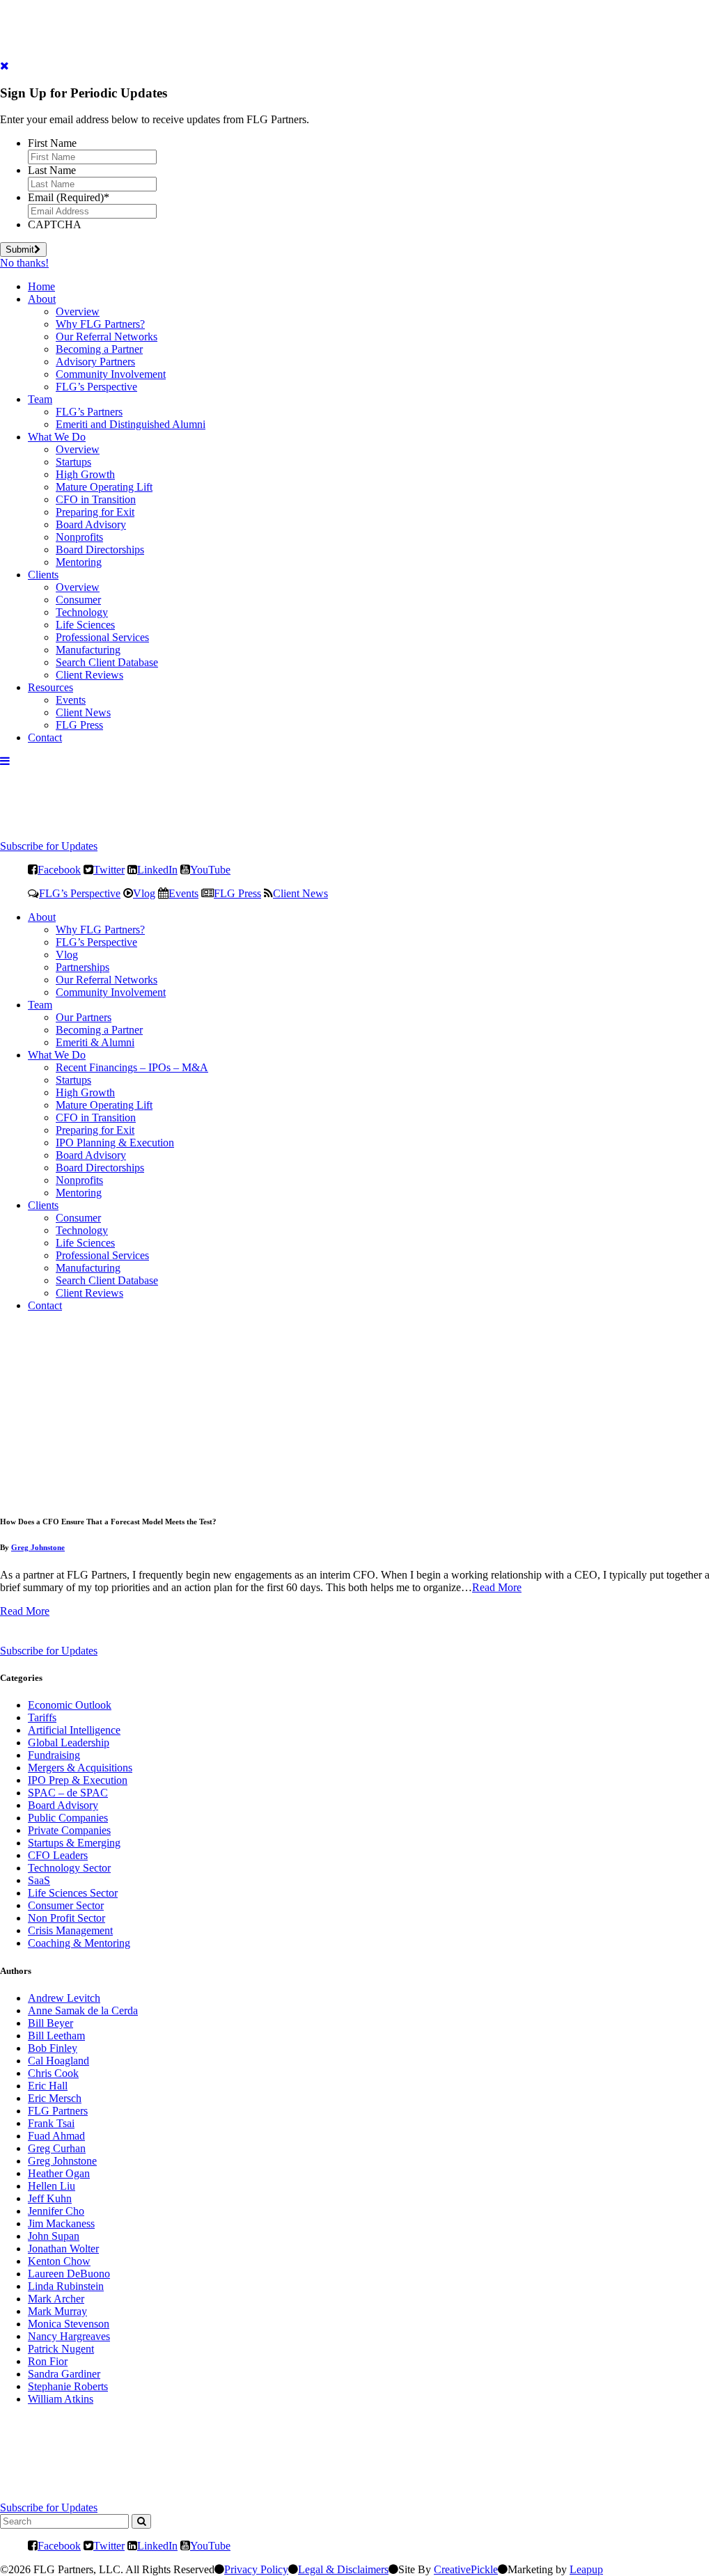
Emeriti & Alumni (95, 1042)
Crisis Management (70, 1930)
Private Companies (69, 1830)
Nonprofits (79, 537)
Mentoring (79, 562)
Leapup (586, 2569)
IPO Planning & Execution (115, 1143)
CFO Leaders (58, 1855)
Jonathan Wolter (63, 2249)
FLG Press (79, 725)
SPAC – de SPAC (68, 1793)
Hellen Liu (52, 2186)
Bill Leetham (56, 2036)
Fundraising (54, 1755)
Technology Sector (69, 1868)
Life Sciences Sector (73, 1893)
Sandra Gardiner (64, 2374)
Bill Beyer (50, 2023)
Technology (82, 612)
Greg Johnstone (38, 1547)
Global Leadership (69, 1743)
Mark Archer (56, 2299)
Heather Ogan (59, 2173)
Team (40, 399)
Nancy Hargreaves (69, 2336)
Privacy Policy (256, 2569)
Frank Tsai (51, 2123)
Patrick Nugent (61, 2349)
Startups (73, 462)
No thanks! (24, 263)
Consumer (78, 600)
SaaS (39, 1880)
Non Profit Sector (66, 1918)
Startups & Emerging (74, 1843)
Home (41, 286)
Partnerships (83, 967)
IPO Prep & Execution (78, 1780)
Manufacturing (88, 650)
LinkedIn (157, 869)
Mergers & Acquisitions (80, 1768)
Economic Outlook (70, 1705)
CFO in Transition (96, 499)
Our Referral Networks (107, 337)
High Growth (85, 474)
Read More (497, 1587)
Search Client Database (107, 662)
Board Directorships (100, 550)
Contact (45, 737)
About (42, 299)
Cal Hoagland (58, 2061)
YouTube (210, 869)
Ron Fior (48, 2361)
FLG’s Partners (89, 412)
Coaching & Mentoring (79, 1943)
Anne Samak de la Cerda (83, 2010)
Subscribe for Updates (49, 846)
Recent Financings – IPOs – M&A (132, 1067)
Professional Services (102, 637)
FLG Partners (58, 2111)
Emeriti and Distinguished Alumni (131, 424)
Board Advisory (91, 524)
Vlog (144, 893)
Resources (50, 687)
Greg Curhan (57, 2148)
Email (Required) (69, 197)
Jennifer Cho (56, 2211)
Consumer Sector (66, 1905)
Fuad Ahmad (56, 2136)
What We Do (57, 437)
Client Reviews (89, 675)
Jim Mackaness (61, 2223)
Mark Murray (57, 2311)
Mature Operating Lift (104, 487)
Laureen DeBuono (69, 2274)
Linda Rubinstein (66, 2286)
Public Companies (68, 1818)
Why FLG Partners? (100, 324)
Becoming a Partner (99, 349)
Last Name (52, 170)
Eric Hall (48, 2086)
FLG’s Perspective (96, 387)
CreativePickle (466, 2569)
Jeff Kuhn (50, 2198)
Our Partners (84, 1017)
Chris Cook (53, 2073)
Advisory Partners (95, 362)
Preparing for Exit (95, 512)
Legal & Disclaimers (343, 2569)
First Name (52, 143)
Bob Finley (53, 2048)
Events (71, 700)
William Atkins (61, 2399)
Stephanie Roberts (68, 2386)
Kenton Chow (59, 2261)
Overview (78, 311)
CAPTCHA (55, 224)
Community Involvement (111, 374)
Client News (83, 712)
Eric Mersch (55, 2098)
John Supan (54, 2236)
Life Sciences (85, 625)
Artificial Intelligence (74, 1730)
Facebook (59, 869)
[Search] (141, 2521)
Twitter (109, 869)
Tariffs (42, 1717)
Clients (43, 575)
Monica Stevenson (69, 2324)
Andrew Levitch (64, 1998)
